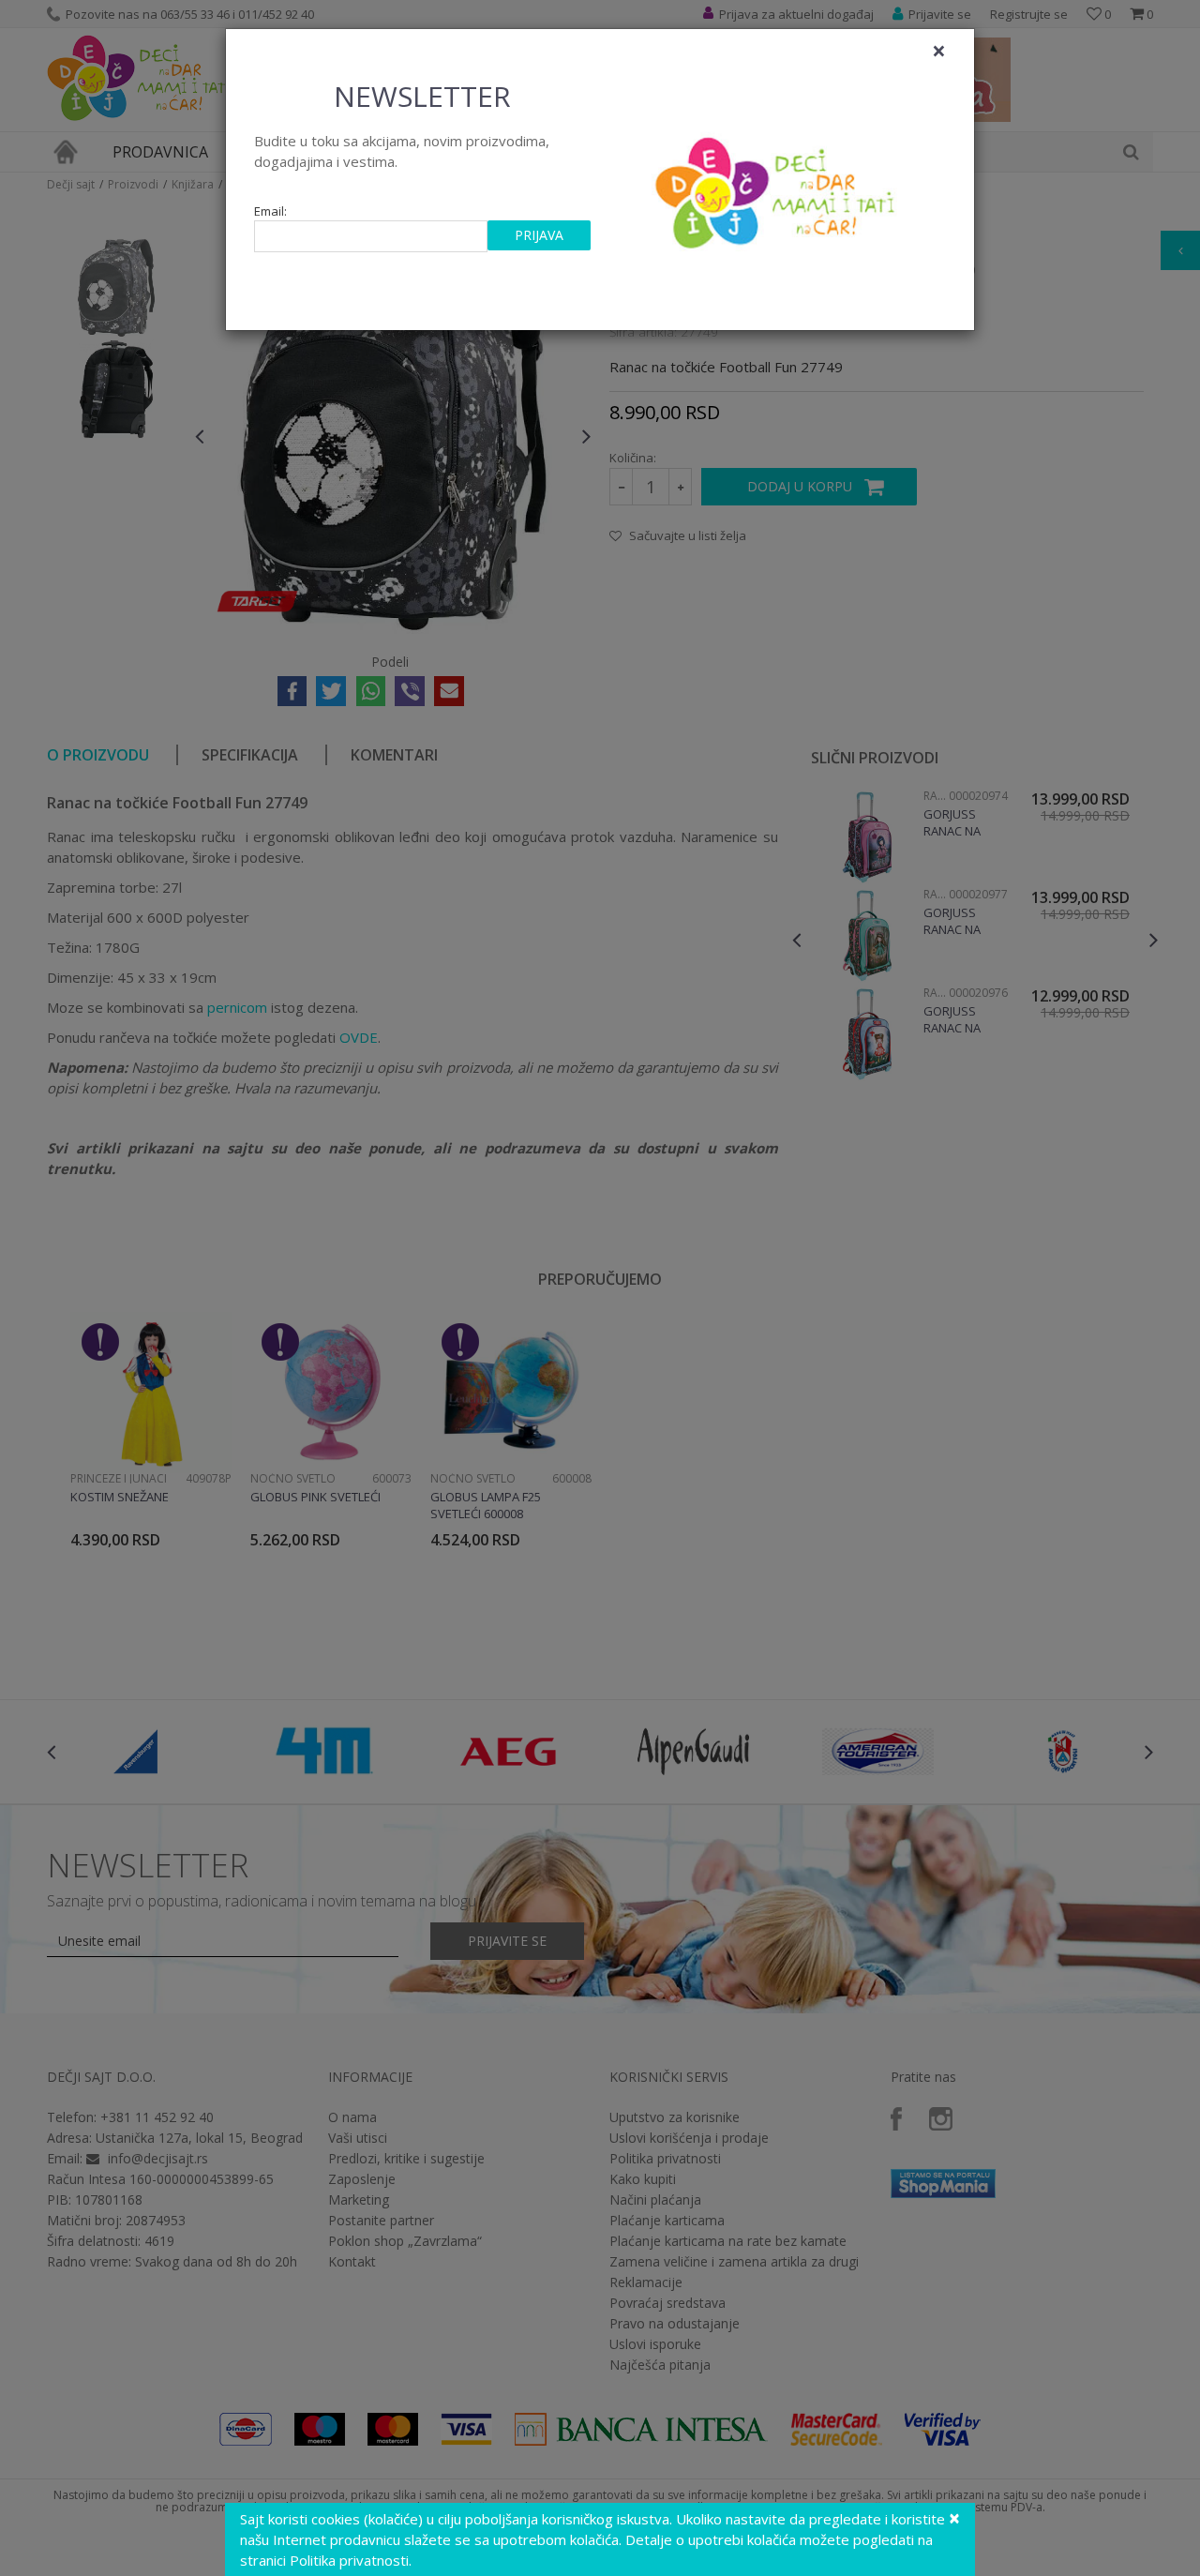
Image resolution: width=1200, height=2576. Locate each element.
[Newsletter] (778, 188)
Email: (270, 211)
